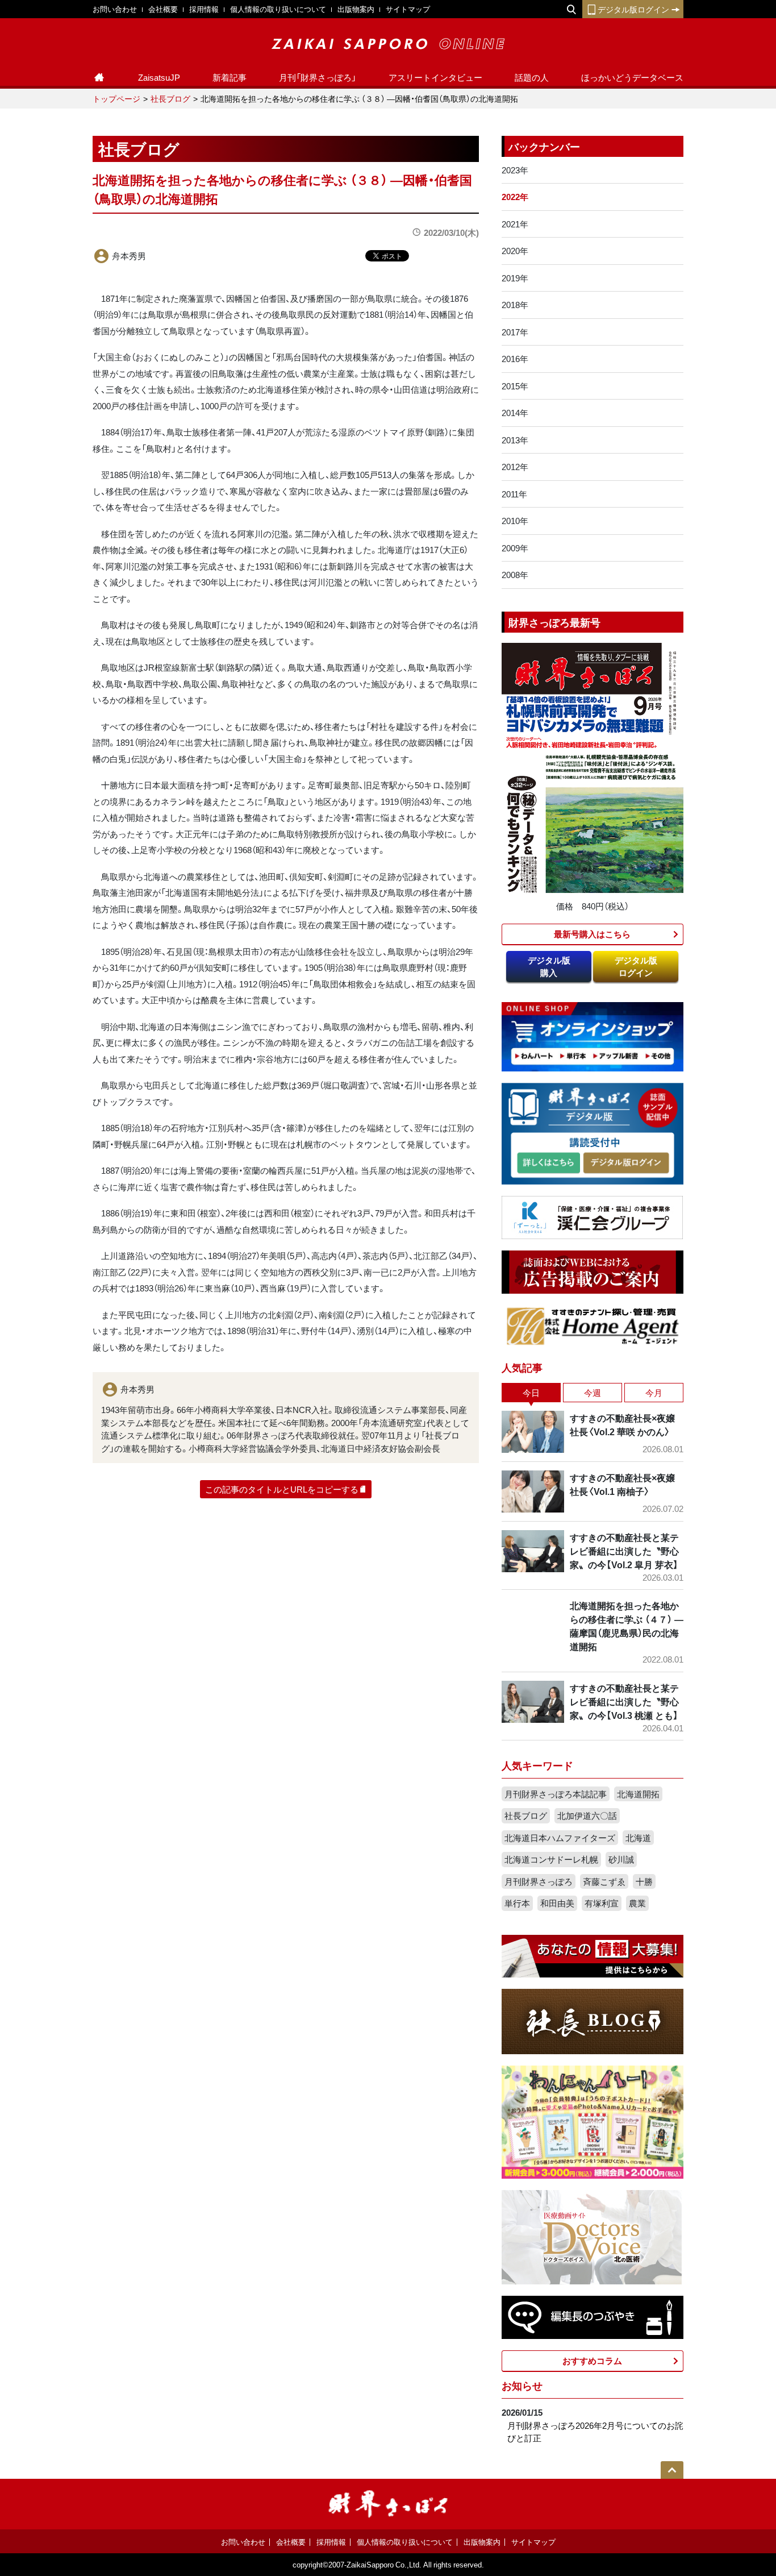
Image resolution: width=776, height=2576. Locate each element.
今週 (593, 1393)
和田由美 (557, 1903)
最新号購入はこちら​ (592, 934)
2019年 (515, 278)
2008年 (515, 575)
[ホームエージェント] (593, 1326)
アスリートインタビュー (435, 77)
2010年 (515, 521)
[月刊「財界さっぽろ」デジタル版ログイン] (625, 1163)
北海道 (638, 1838)
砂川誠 (621, 1859)
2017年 (515, 332)
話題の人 (532, 77)
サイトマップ (408, 9)
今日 (531, 1393)
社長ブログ (170, 98)
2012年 (515, 467)
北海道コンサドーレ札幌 (551, 1859)
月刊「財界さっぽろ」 (318, 77)
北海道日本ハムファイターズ (560, 1838)
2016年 (515, 359)
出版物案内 (356, 9)
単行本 (517, 1903)
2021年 (515, 224)
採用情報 (204, 9)
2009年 (515, 548)
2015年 (515, 386)
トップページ (116, 98)
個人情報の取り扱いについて (278, 9)
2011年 (514, 494)
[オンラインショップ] (593, 1036)
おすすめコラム (592, 2361)
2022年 (515, 197)
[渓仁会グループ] (593, 1216)
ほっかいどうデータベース (632, 77)
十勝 (644, 1881)
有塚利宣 (602, 1903)
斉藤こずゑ (604, 1881)
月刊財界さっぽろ (539, 1881)
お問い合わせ (115, 9)
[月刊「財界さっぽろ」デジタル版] (548, 1163)
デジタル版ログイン (633, 9)
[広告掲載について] (593, 1271)
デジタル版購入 (549, 967)
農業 (637, 1903)
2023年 (515, 170)
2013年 (515, 440)
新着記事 (230, 77)
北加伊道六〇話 (587, 1815)
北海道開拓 (638, 1794)
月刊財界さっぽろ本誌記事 (556, 1794)
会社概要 (163, 9)
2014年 (515, 413)
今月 (654, 1393)
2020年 (515, 251)
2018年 (515, 305)
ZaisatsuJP (159, 77)
